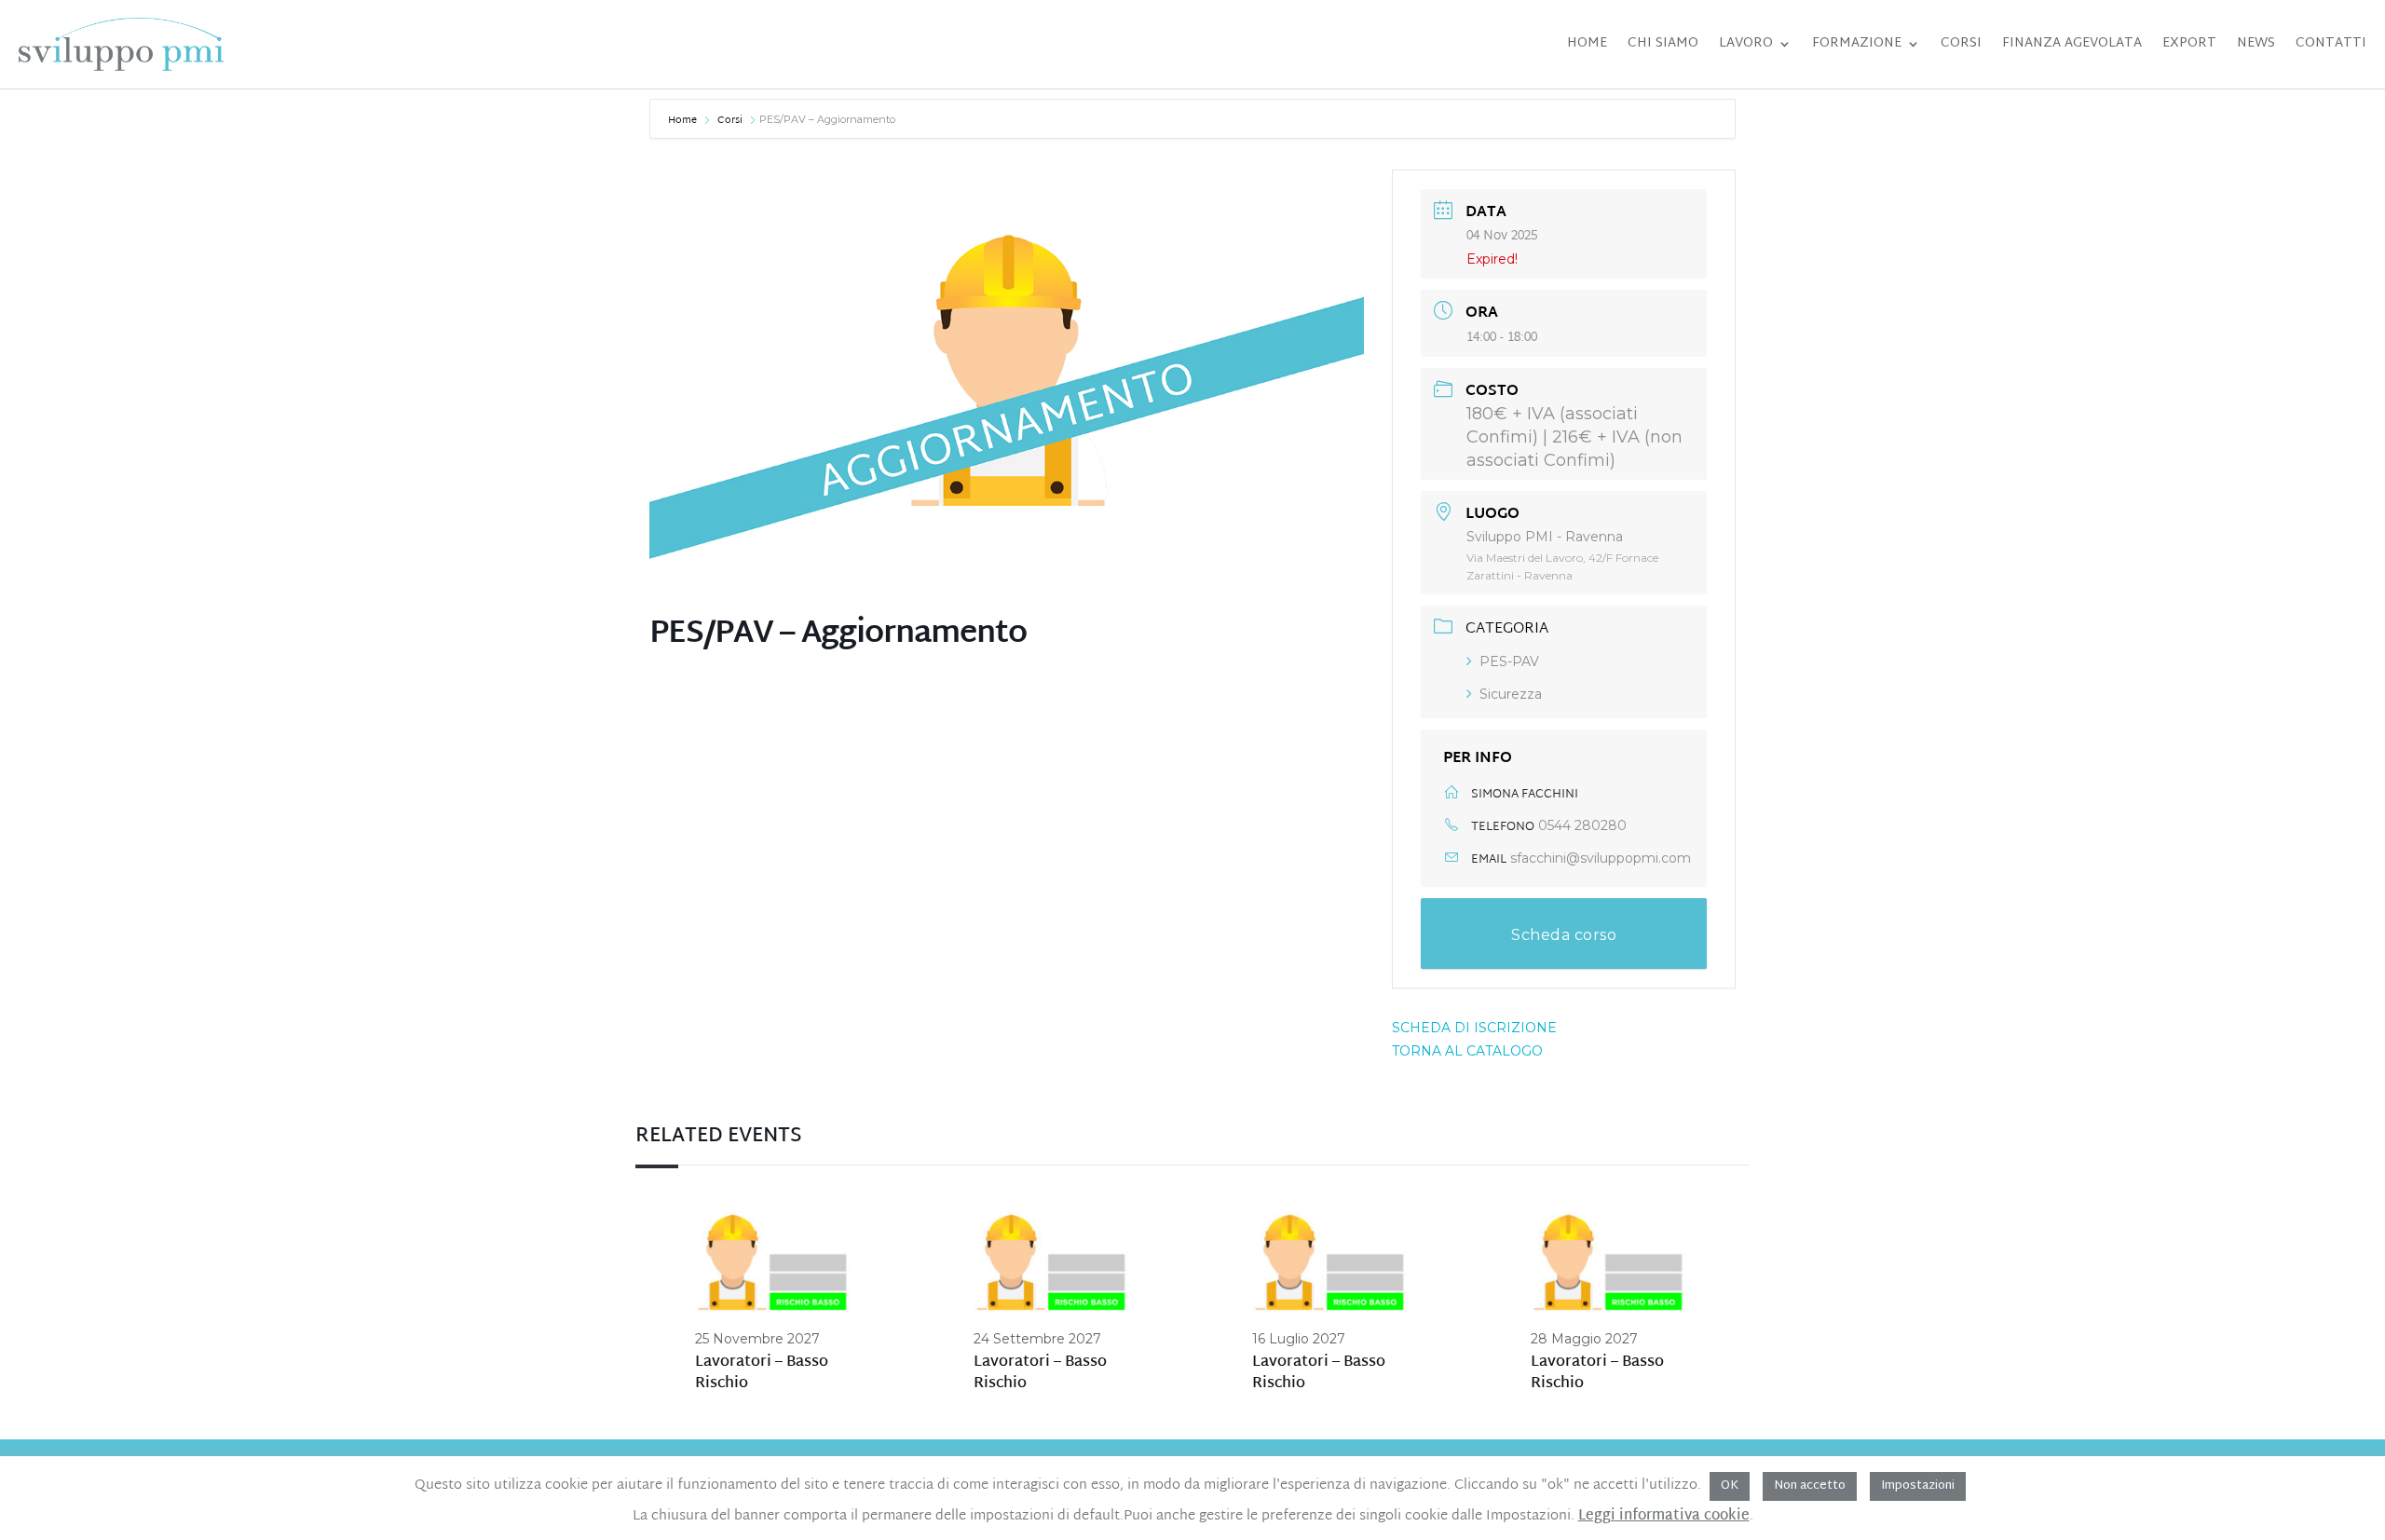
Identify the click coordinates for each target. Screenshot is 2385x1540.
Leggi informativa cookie (1664, 1517)
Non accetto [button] (1810, 1486)
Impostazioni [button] (1918, 1486)
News (2256, 43)
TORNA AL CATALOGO (1467, 1051)
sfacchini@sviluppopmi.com (1601, 858)
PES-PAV (1509, 661)
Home (1587, 43)
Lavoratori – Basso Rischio (762, 1374)
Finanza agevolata (2072, 43)
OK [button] (1730, 1486)
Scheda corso (1564, 935)
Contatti (2331, 43)
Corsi (1961, 43)
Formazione (1857, 43)
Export (2189, 43)
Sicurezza (1511, 694)
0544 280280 (1582, 825)
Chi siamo (1663, 43)
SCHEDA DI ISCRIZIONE (1474, 1028)
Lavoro (1746, 43)
